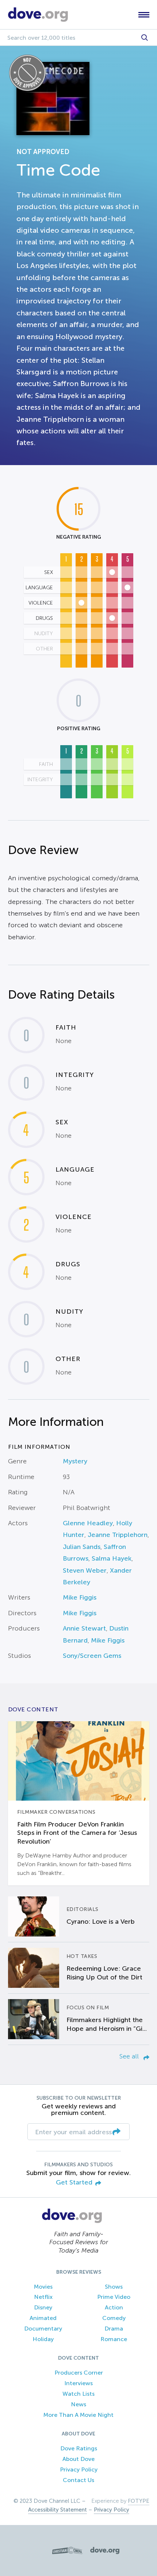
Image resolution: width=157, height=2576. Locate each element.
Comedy (114, 2318)
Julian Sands (82, 1547)
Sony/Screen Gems (92, 1656)
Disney (43, 2307)
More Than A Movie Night (78, 2415)
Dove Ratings (79, 2448)
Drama (114, 2329)
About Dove (78, 2459)
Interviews (78, 2383)
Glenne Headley (88, 1523)
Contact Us (78, 2480)
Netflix (43, 2297)
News (78, 2404)
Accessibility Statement (58, 2510)
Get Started (74, 2182)
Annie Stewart (84, 1628)
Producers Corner (79, 2373)
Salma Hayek (112, 1558)
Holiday (43, 2339)
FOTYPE (139, 2501)
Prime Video (114, 2297)
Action (114, 2307)
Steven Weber (85, 1570)
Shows (114, 2287)
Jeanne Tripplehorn (118, 1535)
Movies (43, 2287)
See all (130, 2056)
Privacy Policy (79, 2469)
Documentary (43, 2329)
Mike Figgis (80, 1597)
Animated (43, 2318)
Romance (114, 2339)
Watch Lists (78, 2394)
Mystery (75, 1461)
